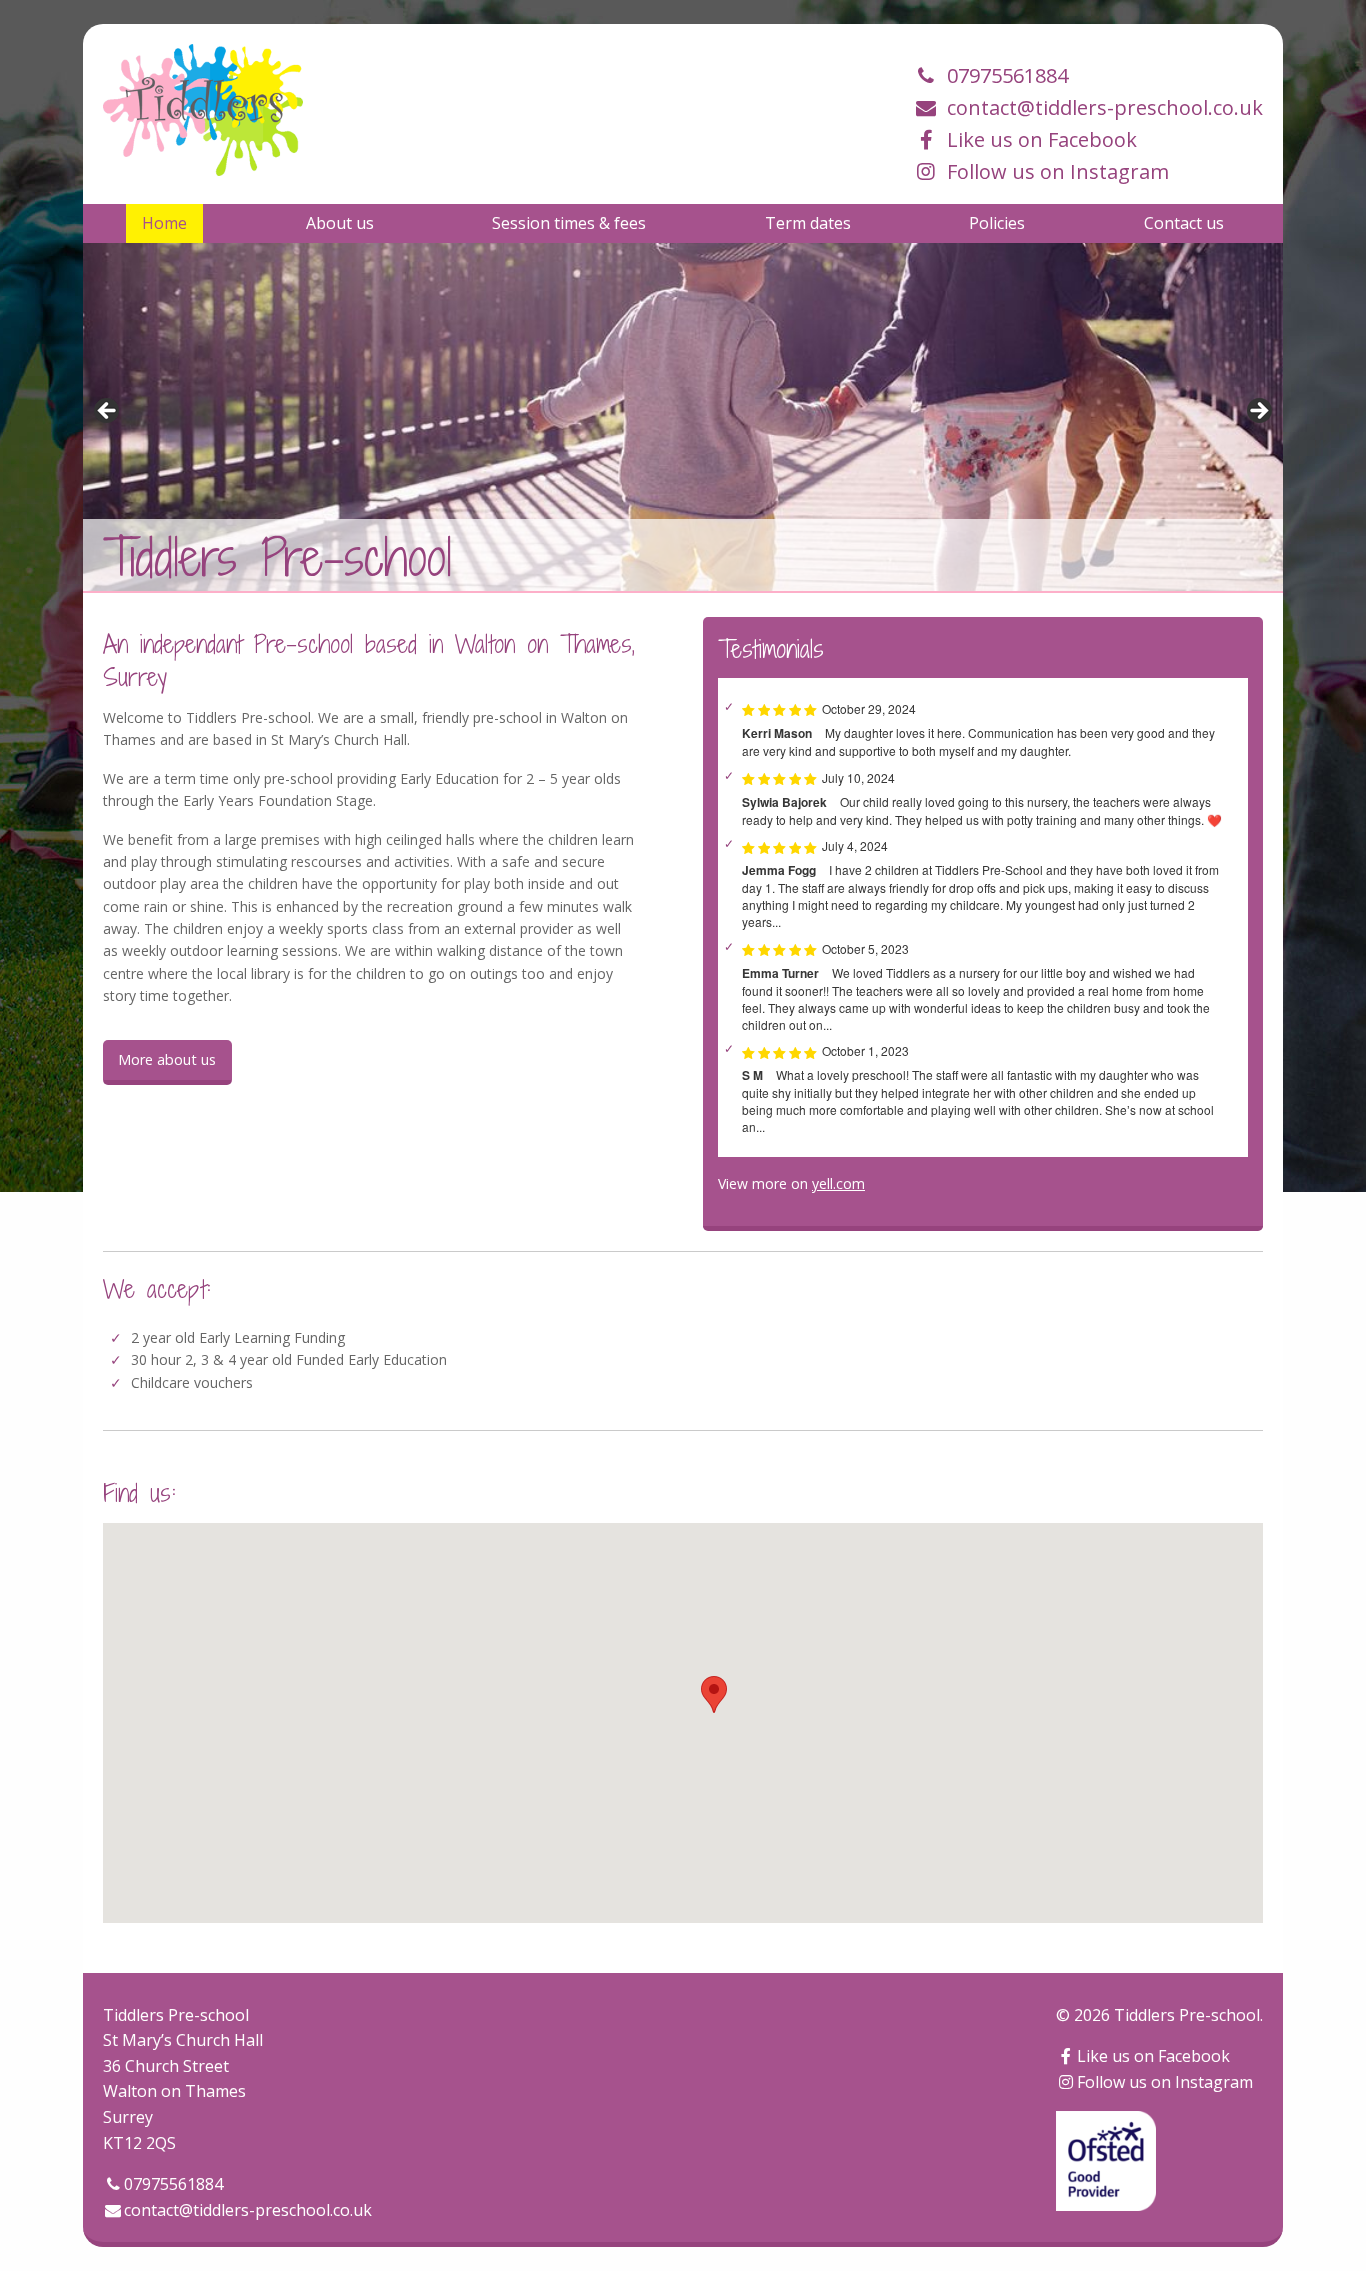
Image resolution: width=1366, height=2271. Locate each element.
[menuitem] (164, 223)
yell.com (838, 1183)
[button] (714, 1694)
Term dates (808, 223)
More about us (167, 1059)
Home (164, 223)
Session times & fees (569, 223)
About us (340, 223)
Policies (997, 223)
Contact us (1184, 223)
